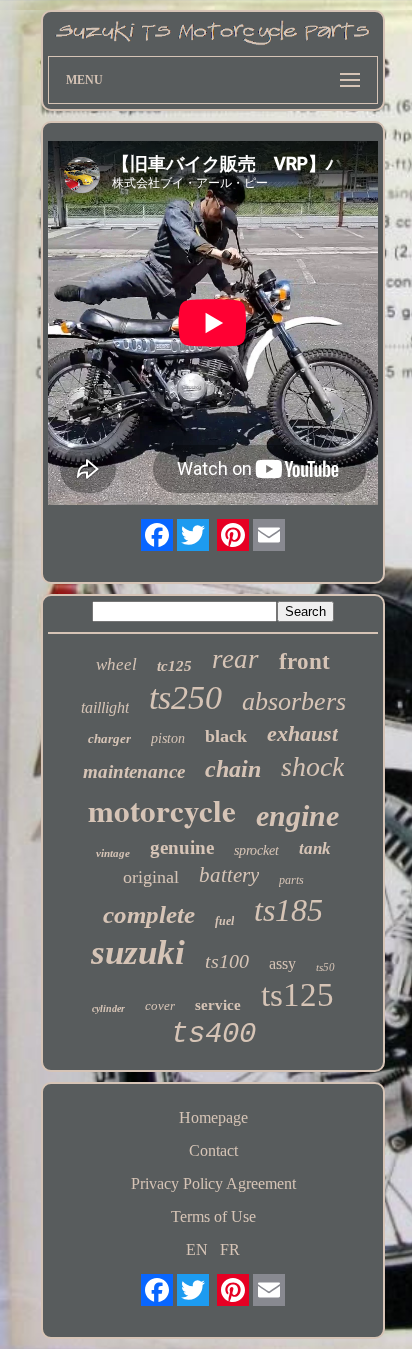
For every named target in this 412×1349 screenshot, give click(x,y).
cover (160, 1005)
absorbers (294, 701)
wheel (116, 664)
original (151, 877)
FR (230, 1249)
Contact (213, 1150)
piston (168, 738)
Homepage (213, 1117)
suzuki (138, 952)
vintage (113, 853)
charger (109, 738)
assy (282, 963)
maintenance (134, 771)
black (226, 736)
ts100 (227, 961)
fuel (224, 921)
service (218, 1005)
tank (315, 848)
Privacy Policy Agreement (213, 1183)
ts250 (185, 697)
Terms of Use (213, 1216)
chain (233, 769)
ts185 (288, 910)
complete (149, 914)
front (304, 661)
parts (291, 880)
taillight (105, 707)
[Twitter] (193, 535)
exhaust (302, 733)
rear (235, 659)
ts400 (213, 1034)
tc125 (174, 666)
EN (197, 1249)
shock (312, 766)
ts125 (297, 995)
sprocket (256, 850)
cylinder (108, 1008)
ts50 (325, 967)
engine (297, 815)
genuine (182, 847)
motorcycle (162, 810)
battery (229, 875)
